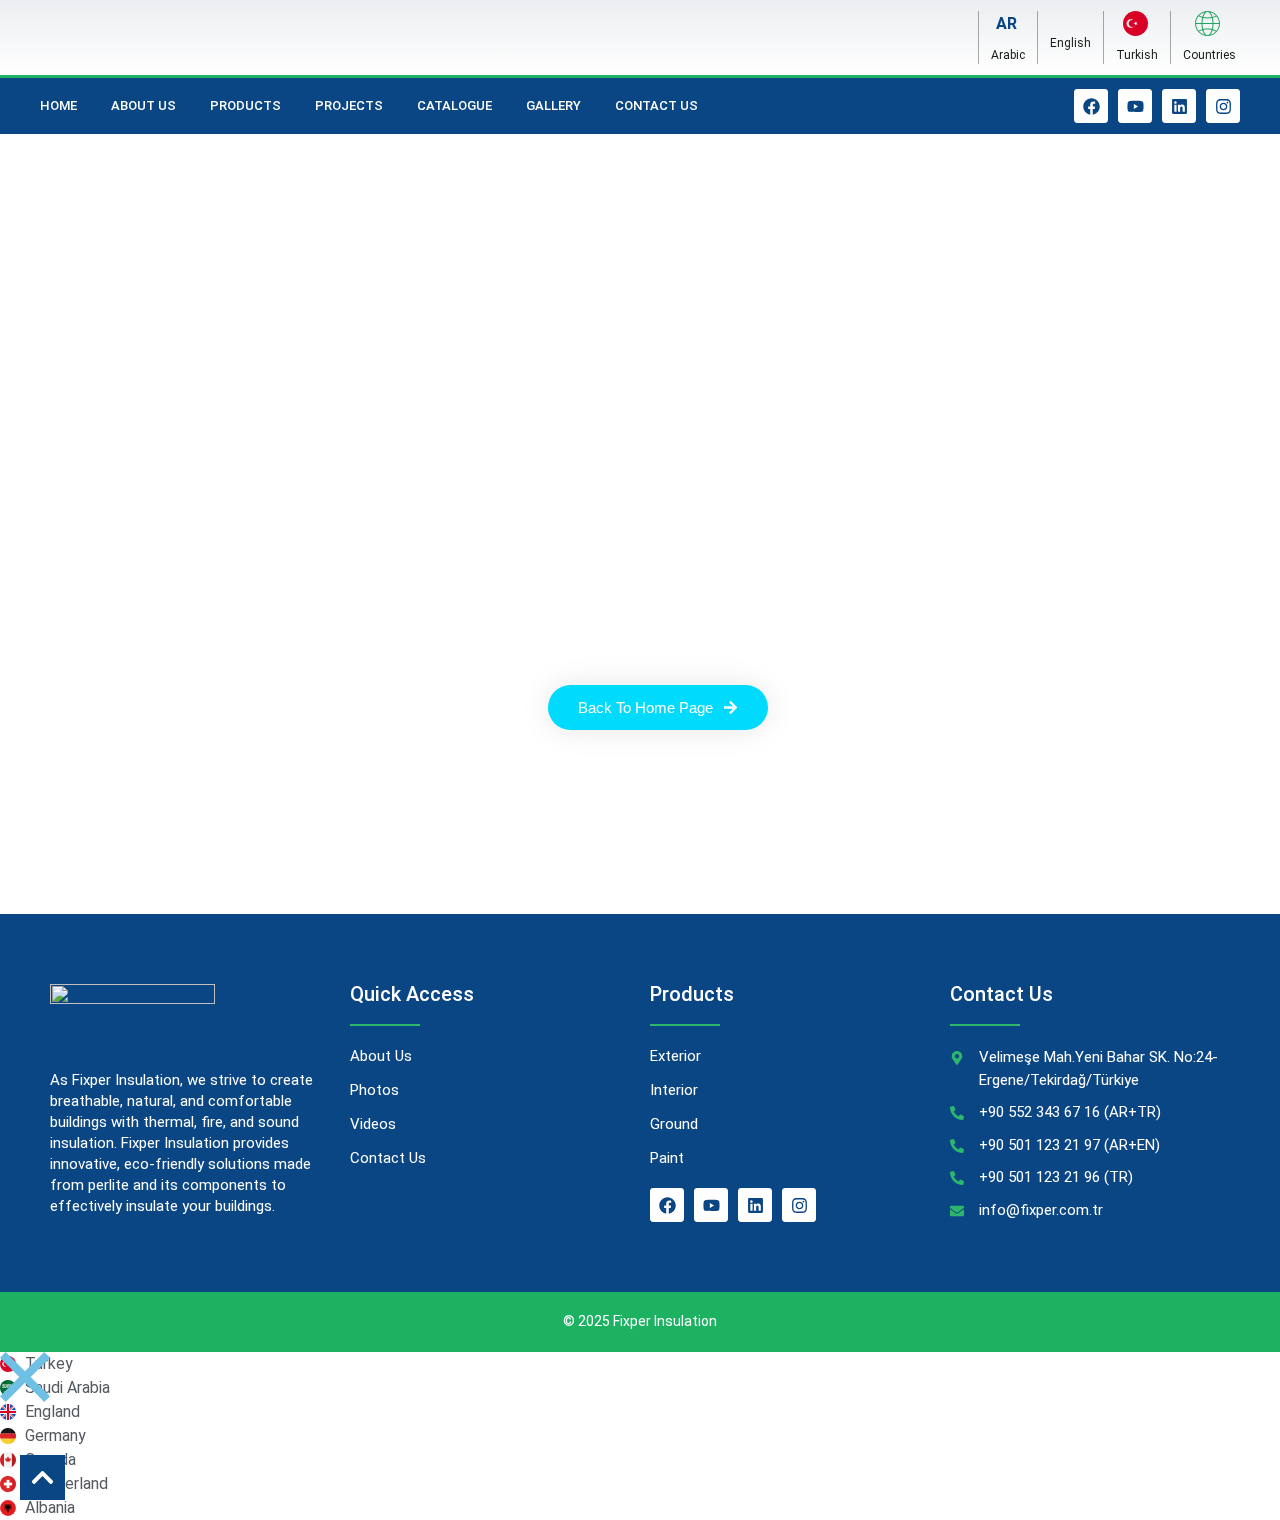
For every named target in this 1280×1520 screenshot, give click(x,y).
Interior (674, 1090)
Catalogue (454, 105)
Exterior (675, 1056)
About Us (143, 105)
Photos (374, 1090)
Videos (373, 1124)
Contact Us (656, 105)
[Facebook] (1091, 106)
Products (245, 105)
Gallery (553, 105)
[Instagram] (1223, 106)
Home (58, 105)
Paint (667, 1158)
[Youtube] (1135, 106)
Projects (349, 105)
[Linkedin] (1179, 106)
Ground (674, 1124)
